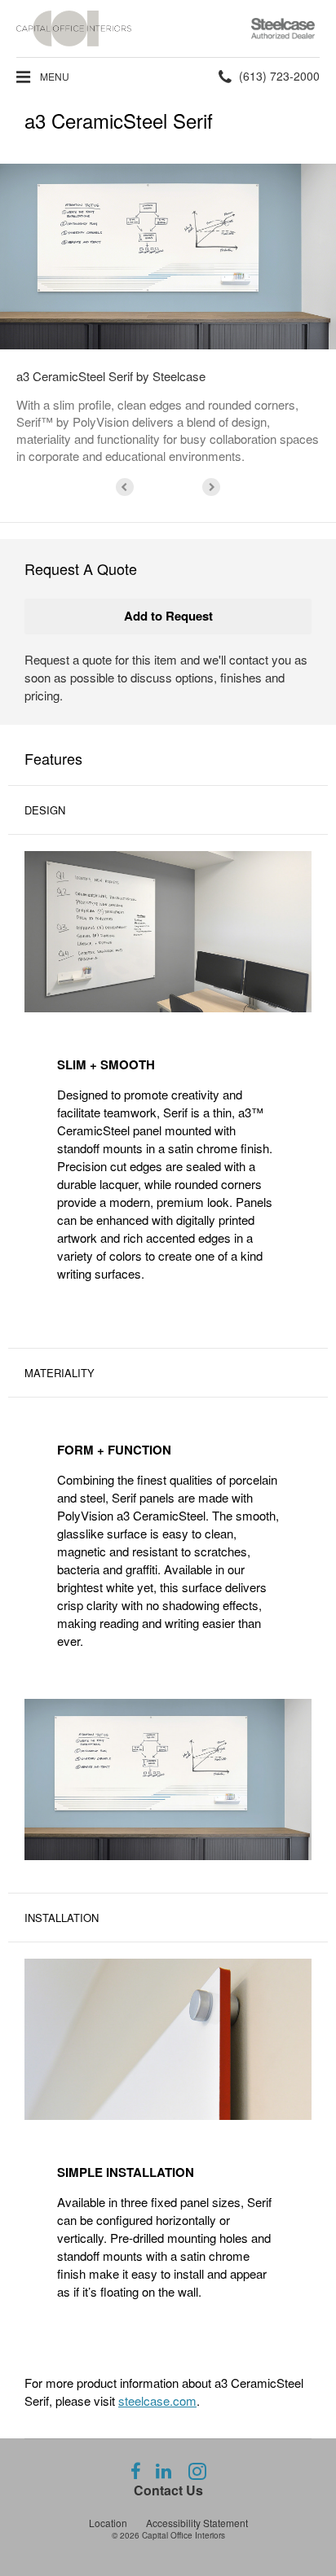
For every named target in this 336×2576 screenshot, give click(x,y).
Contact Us (168, 2490)
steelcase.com (157, 2400)
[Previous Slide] (125, 487)
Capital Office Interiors (183, 2535)
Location (108, 2523)
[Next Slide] (211, 487)
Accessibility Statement (197, 2523)
